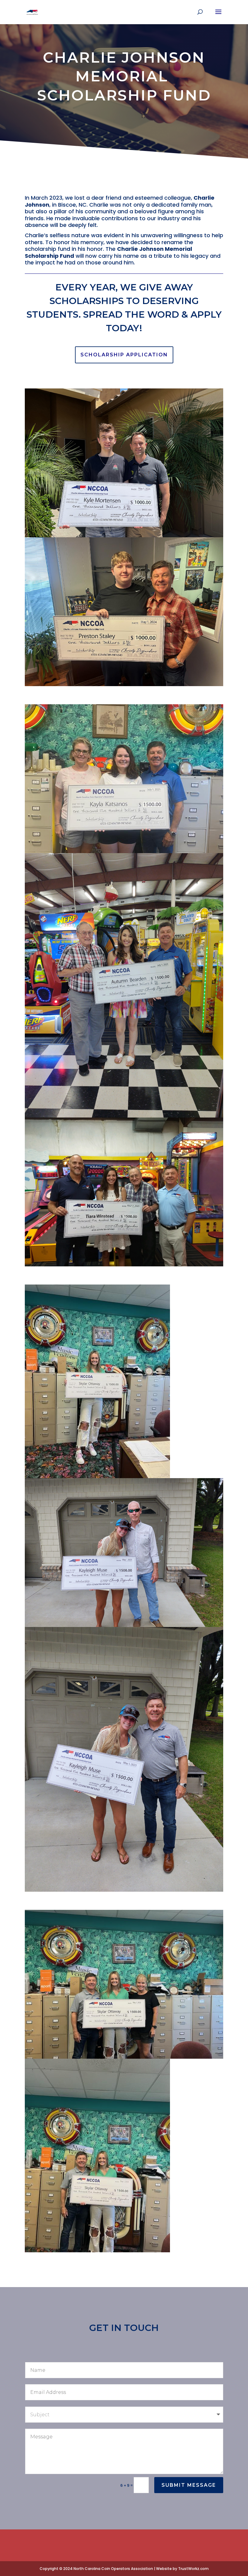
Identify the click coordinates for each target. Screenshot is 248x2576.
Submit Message (189, 2485)
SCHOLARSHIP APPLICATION (124, 355)
